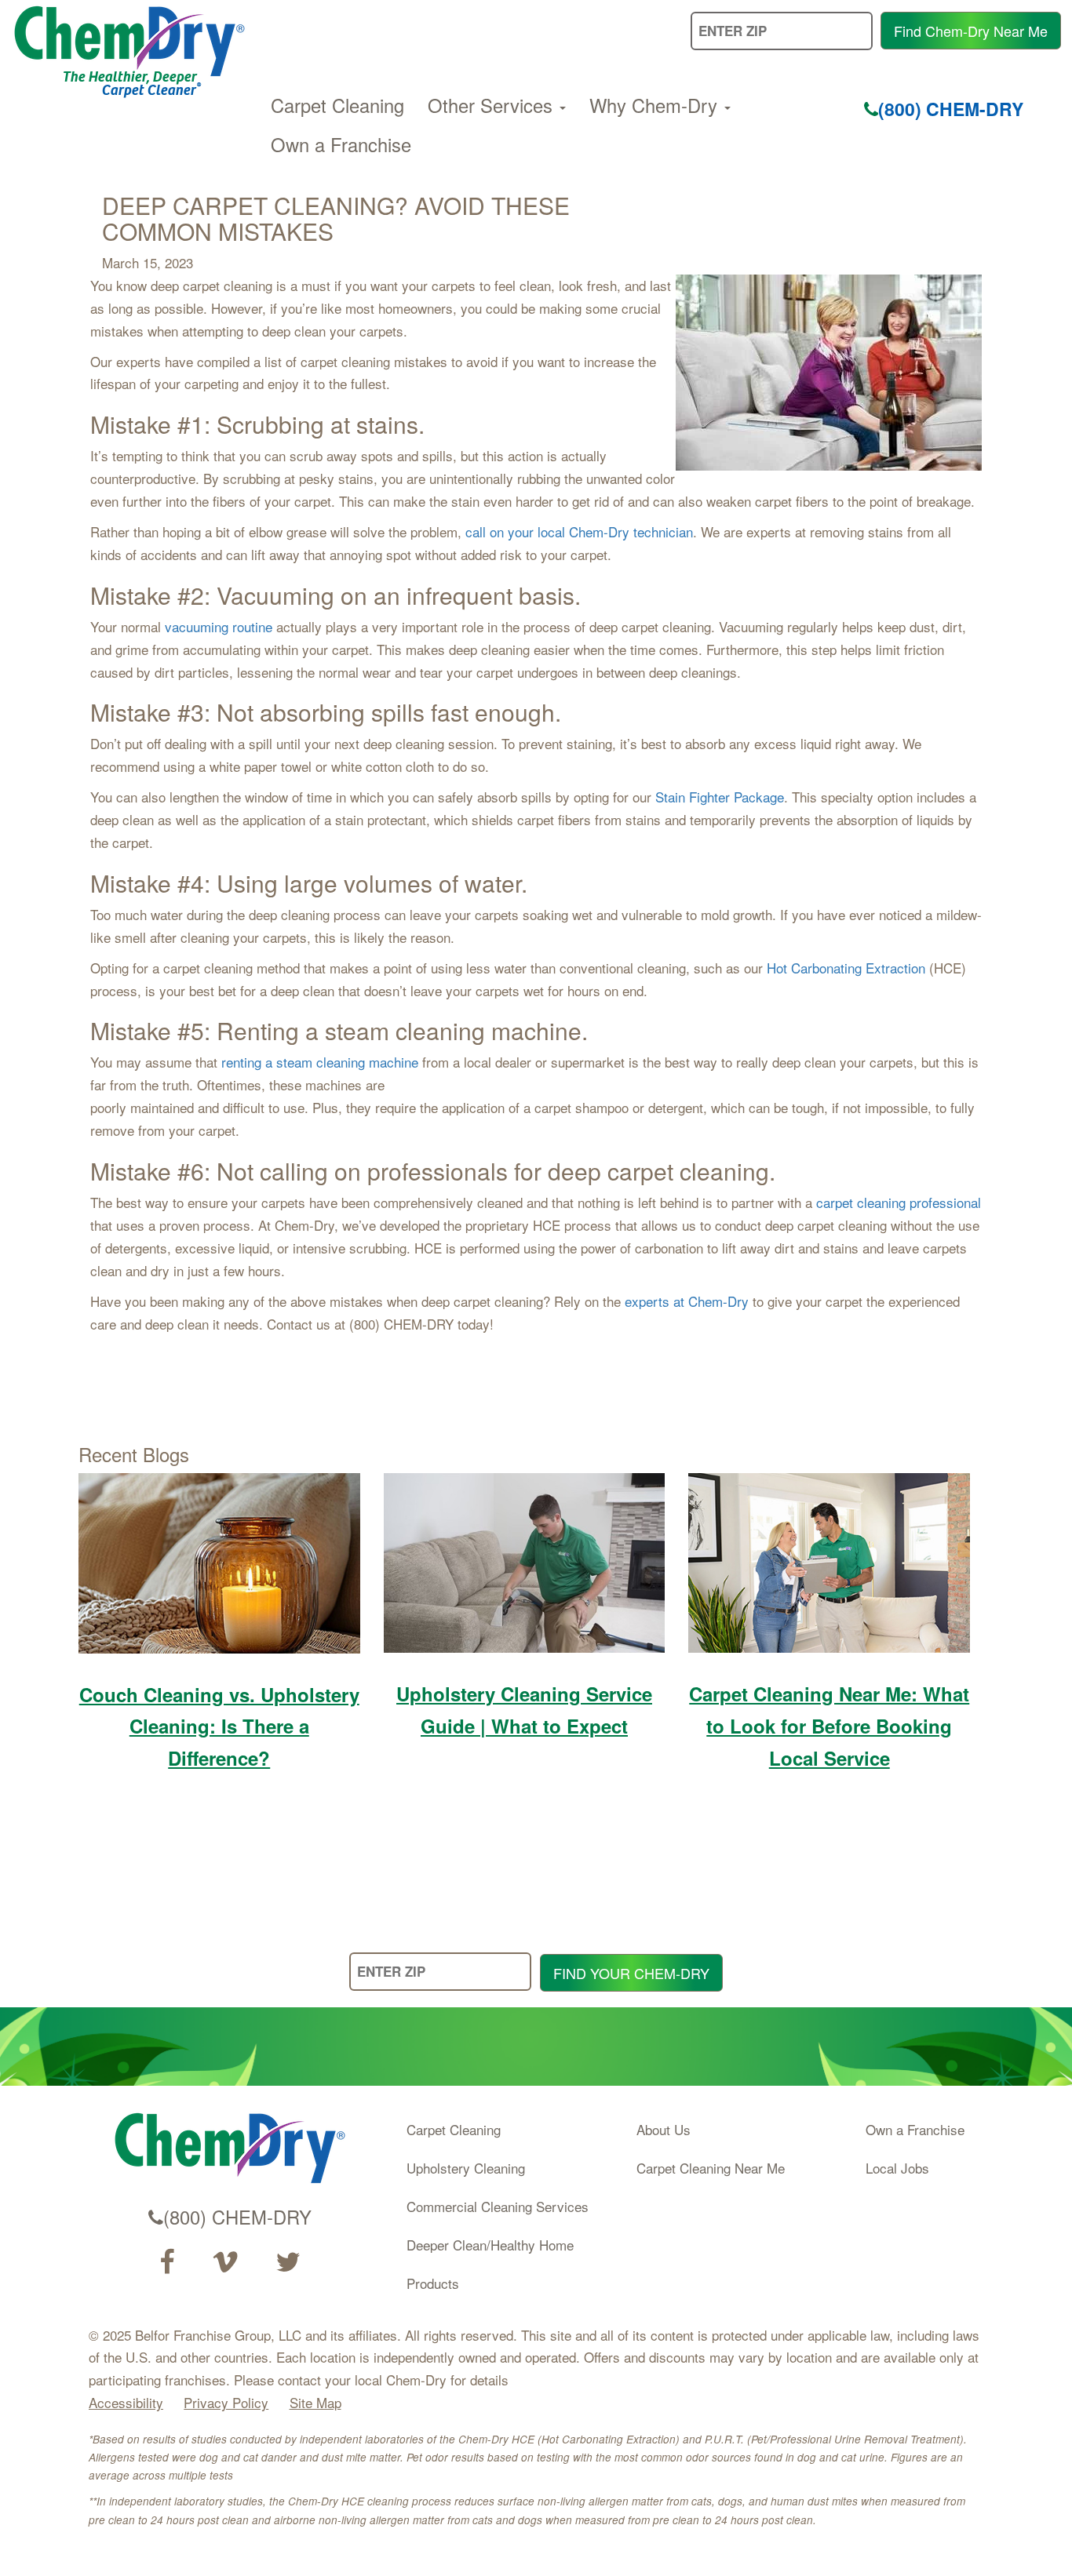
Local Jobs (897, 2168)
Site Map (315, 2402)
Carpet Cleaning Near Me (711, 2168)
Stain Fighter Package (720, 797)
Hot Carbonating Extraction (846, 968)
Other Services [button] (493, 105)
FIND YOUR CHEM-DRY (631, 1973)
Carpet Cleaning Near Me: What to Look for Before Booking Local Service (829, 1726)
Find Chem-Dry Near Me (971, 31)
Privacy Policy (226, 2402)
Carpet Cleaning (337, 105)
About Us (664, 2129)
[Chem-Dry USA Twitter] (288, 2262)
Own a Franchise (341, 144)
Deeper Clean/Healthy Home (490, 2245)
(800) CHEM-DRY (951, 109)
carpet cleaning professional (899, 1202)
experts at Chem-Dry (687, 1301)
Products (433, 2283)
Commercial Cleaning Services (498, 2206)
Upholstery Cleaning (466, 2168)
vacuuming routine (219, 626)
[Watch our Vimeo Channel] (225, 2262)
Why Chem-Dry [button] (656, 105)
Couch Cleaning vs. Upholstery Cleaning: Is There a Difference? (219, 1726)
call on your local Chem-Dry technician (579, 531)
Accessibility (126, 2402)
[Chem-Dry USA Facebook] (167, 2262)
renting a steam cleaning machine (320, 1062)
